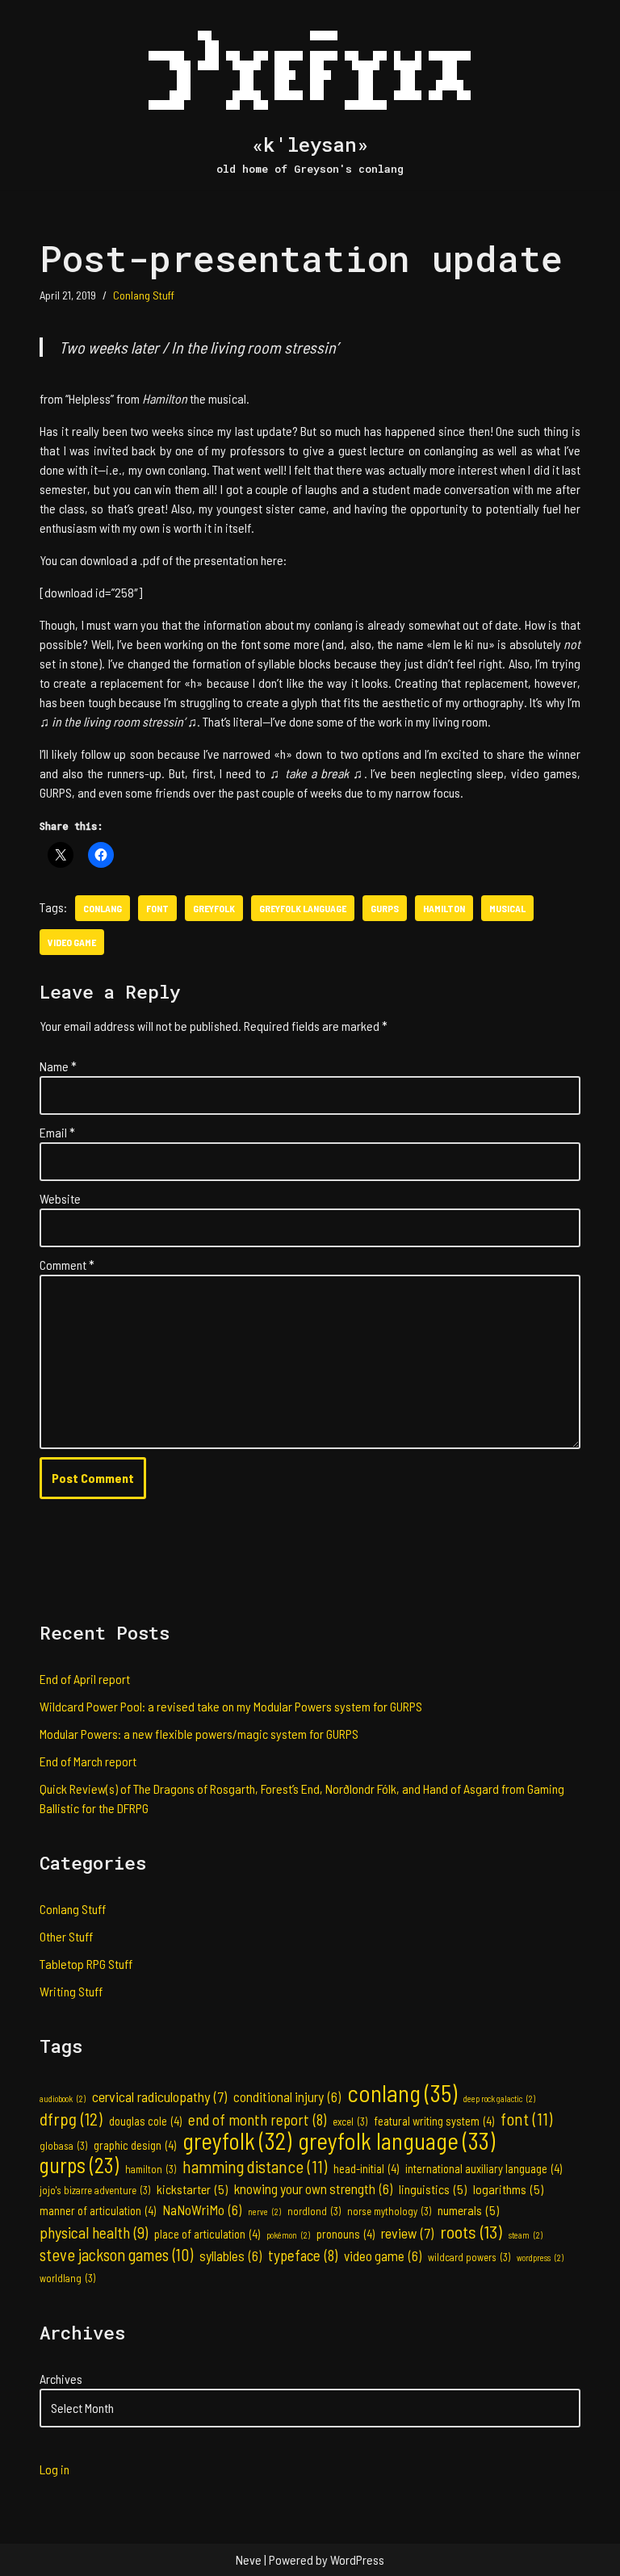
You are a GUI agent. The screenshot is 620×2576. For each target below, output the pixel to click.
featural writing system (434, 2121)
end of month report (257, 2119)
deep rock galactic (499, 2098)
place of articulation (207, 2234)
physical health (94, 2232)
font (157, 908)
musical (507, 908)
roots (471, 2231)
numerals (468, 2210)
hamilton (444, 908)
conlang (103, 908)
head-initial (366, 2169)
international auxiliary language (484, 2169)
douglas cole (145, 2121)
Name (58, 1066)
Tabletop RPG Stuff (86, 1964)
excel (350, 2122)
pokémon (288, 2235)
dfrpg (71, 2118)
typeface (303, 2255)
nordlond (314, 2211)
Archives (61, 2379)
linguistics (433, 2189)
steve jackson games (116, 2255)
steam (526, 2235)
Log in (54, 2469)
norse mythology (389, 2211)
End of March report (88, 1761)
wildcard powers (469, 2257)
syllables (230, 2256)
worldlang (67, 2278)
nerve (264, 2212)
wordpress (540, 2258)
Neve (249, 2559)
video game (72, 942)
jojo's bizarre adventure (95, 2190)
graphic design (135, 2145)
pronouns (346, 2234)
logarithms (508, 2189)
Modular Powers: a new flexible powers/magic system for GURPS (199, 1734)
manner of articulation (98, 2211)
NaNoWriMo (202, 2209)
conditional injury (287, 2096)
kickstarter (192, 2189)
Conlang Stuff (144, 295)
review (407, 2233)
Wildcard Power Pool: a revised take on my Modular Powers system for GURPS (231, 1706)
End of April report (85, 1679)
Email (57, 1132)
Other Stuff (66, 1936)
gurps (385, 908)
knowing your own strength (313, 2189)
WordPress (357, 2559)
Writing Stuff (71, 1991)
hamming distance (255, 2167)
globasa (63, 2146)
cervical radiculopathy (159, 2096)
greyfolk (214, 908)
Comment (67, 1265)
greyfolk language (303, 908)
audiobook (63, 2098)
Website (60, 1198)
